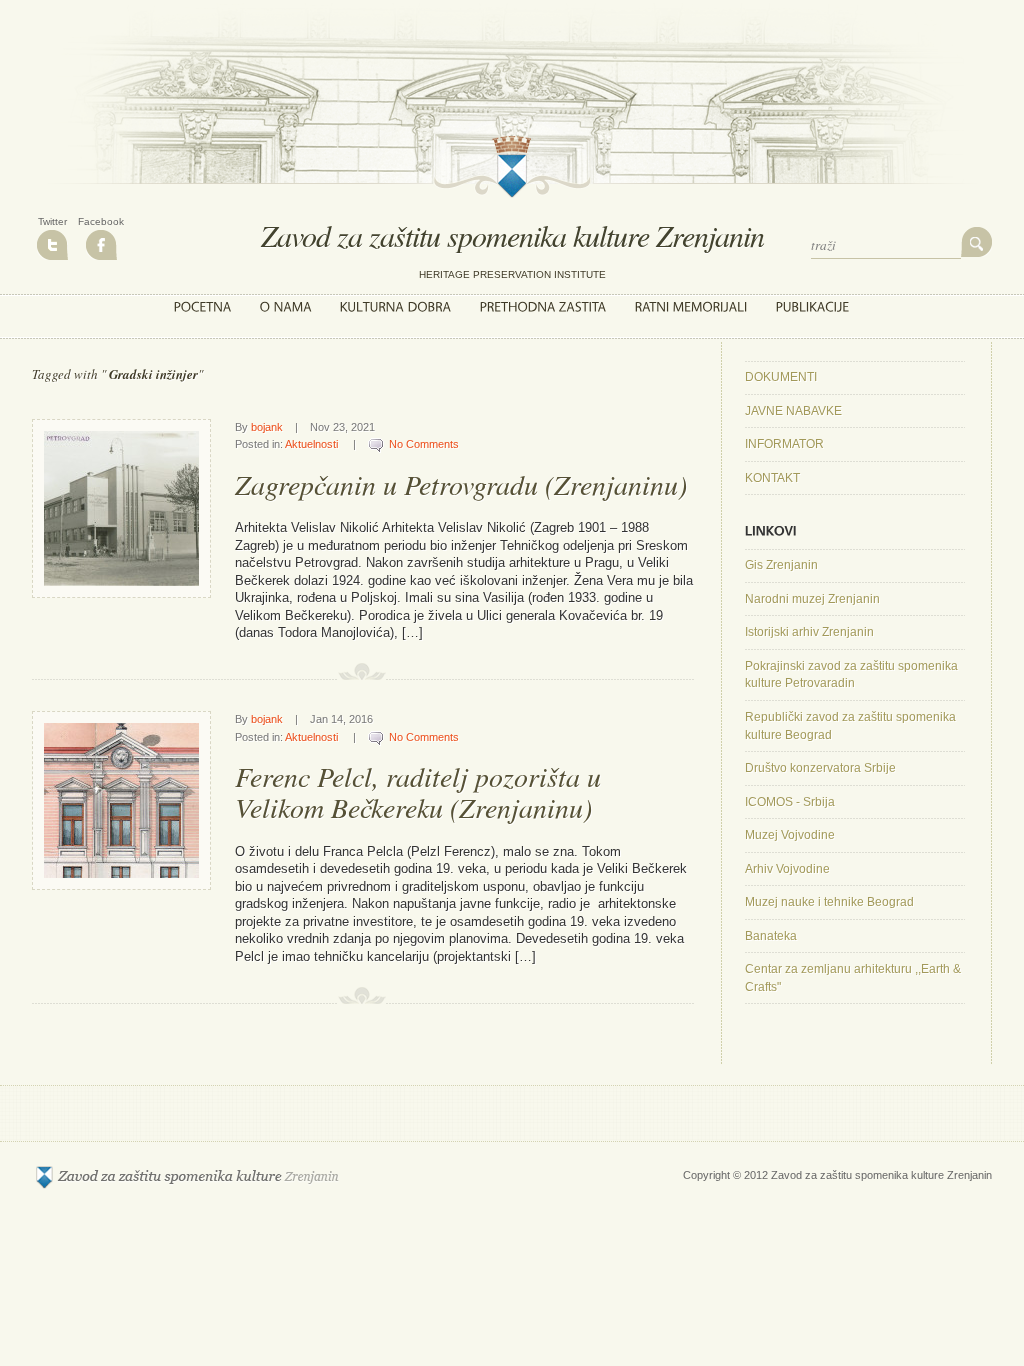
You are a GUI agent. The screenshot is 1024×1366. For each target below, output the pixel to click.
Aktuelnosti (311, 444)
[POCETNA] (203, 307)
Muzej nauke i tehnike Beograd (829, 902)
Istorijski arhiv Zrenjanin (809, 632)
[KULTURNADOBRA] (396, 307)
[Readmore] (184, 571)
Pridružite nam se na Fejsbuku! (101, 245)
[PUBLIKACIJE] (813, 307)
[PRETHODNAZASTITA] (543, 307)
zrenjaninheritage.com (187, 1177)
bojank (267, 427)
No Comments (424, 444)
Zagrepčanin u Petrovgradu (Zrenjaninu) (461, 484)
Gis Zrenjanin (781, 565)
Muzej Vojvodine (790, 835)
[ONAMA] (286, 307)
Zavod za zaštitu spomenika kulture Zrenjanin (512, 235)
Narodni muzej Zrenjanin (812, 599)
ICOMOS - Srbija (790, 802)
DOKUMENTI (781, 377)
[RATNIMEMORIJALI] (691, 307)
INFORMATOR (784, 444)
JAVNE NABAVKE (793, 411)
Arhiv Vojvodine (787, 869)
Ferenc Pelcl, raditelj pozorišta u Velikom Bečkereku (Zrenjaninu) (418, 791)
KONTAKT (772, 478)
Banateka (771, 936)
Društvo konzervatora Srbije (820, 768)
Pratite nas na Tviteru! (52, 245)
